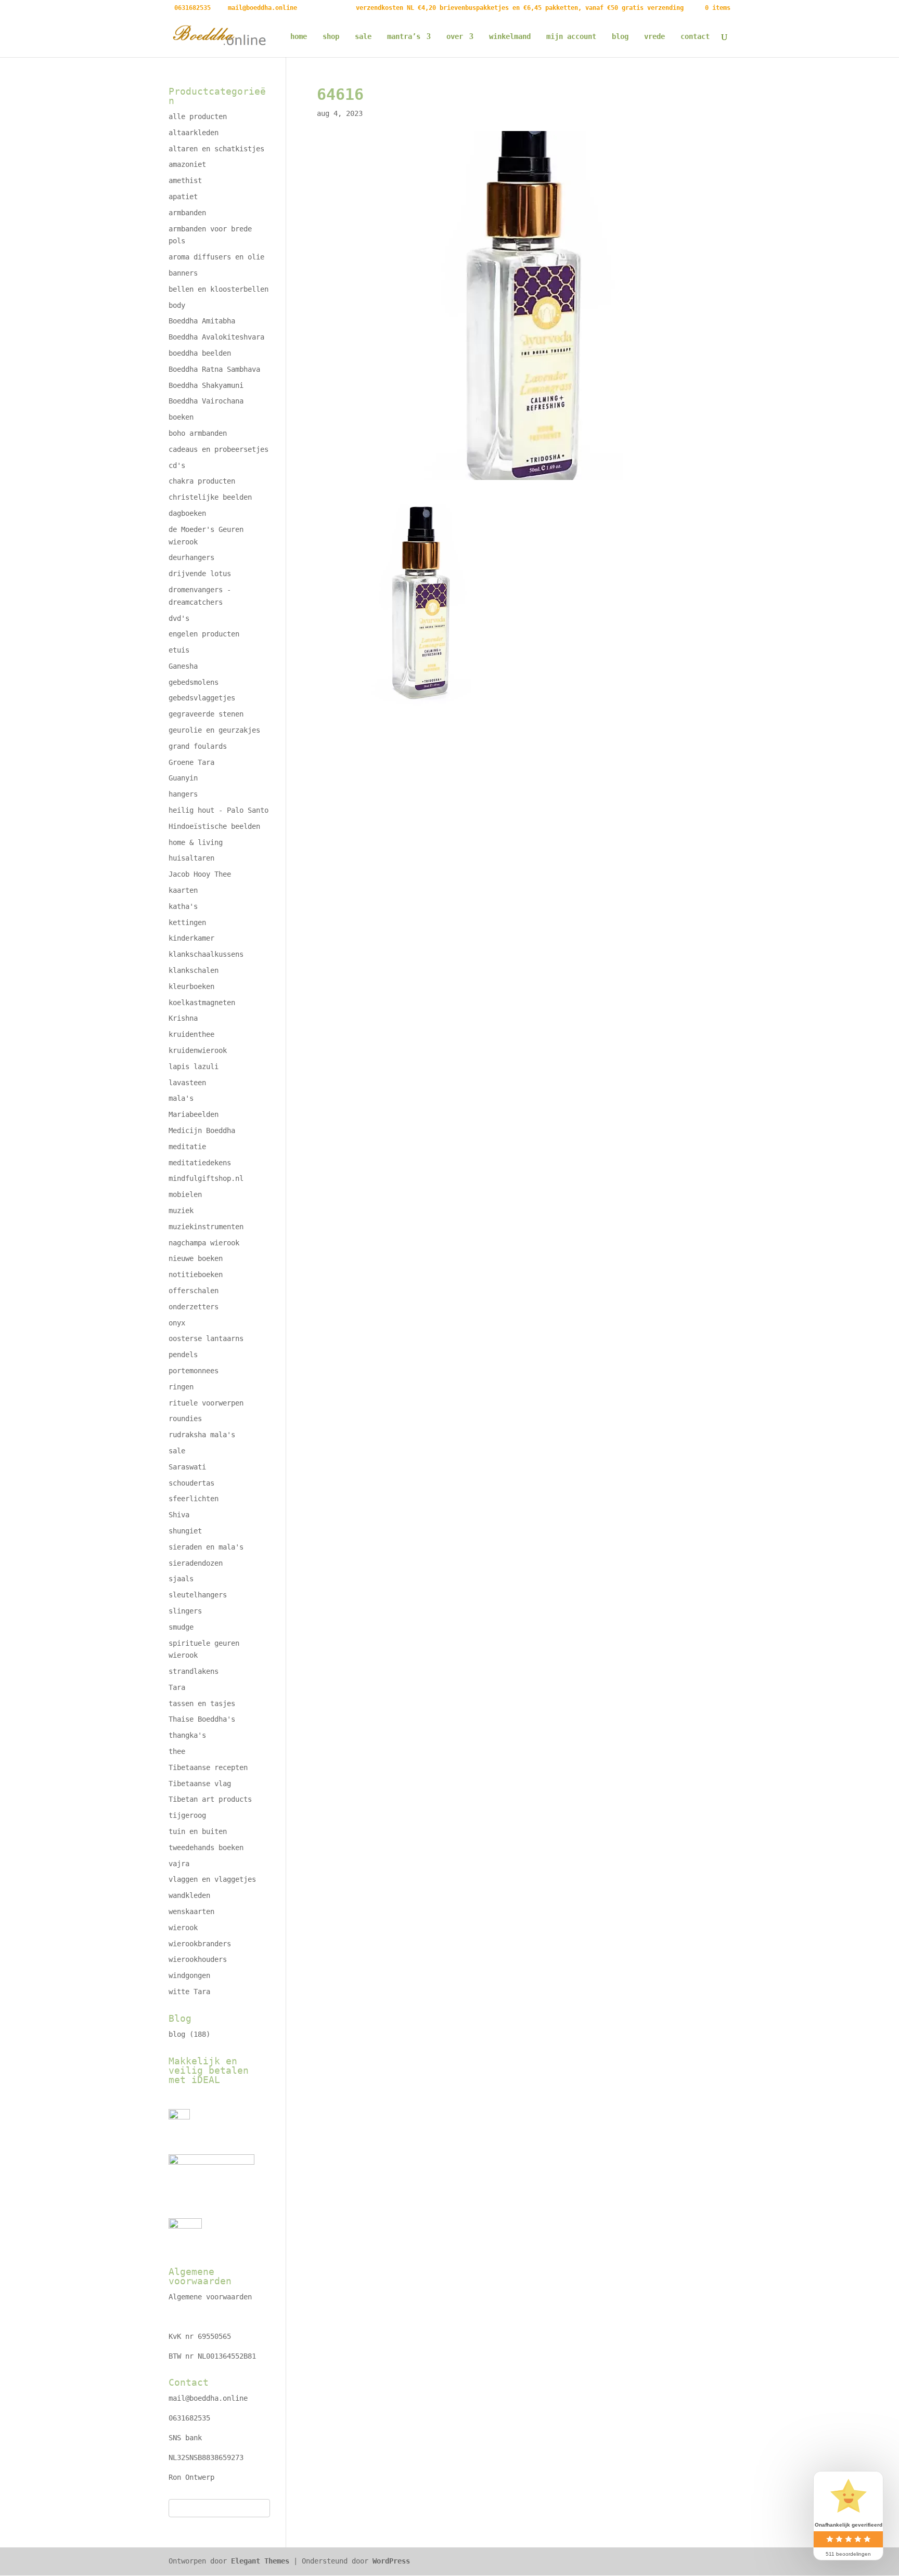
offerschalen (194, 1291)
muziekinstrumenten (206, 1227)
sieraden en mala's (206, 1547)
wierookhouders (198, 1959)
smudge (181, 1627)
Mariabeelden (194, 1114)
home (299, 37)
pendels (183, 1355)
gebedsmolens (194, 682)
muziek (181, 1211)
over (455, 37)
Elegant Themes (260, 2561)
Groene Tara (191, 762)
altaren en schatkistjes (216, 149)
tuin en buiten (198, 1831)
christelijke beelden (210, 497)
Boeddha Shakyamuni (206, 385)
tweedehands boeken (206, 1848)
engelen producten (204, 634)
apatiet (183, 197)
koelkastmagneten (202, 1003)
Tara (177, 1687)
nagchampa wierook (204, 1243)
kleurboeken (191, 986)
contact (695, 37)
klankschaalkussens (206, 954)
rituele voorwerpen (206, 1403)
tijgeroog (187, 1815)
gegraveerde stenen (206, 714)
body (177, 305)
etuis (179, 650)
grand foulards (198, 746)
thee (177, 1751)
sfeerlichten (194, 1499)
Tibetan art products (210, 1799)
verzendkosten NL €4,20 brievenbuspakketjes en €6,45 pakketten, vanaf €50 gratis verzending (520, 8)
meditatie (187, 1147)
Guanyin (183, 778)
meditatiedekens (200, 1163)
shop (331, 37)
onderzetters (194, 1307)
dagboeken (187, 513)
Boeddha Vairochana (206, 401)
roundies (185, 1419)
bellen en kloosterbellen (219, 289)
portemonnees (194, 1371)
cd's (177, 465)
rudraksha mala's (202, 1435)
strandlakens (194, 1671)
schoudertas (191, 1483)
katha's (183, 906)
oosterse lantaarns (206, 1338)
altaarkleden (194, 133)
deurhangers (191, 557)
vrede (654, 37)
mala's (181, 1098)
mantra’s (404, 37)
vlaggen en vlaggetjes (212, 1879)
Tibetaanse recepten (208, 1767)
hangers (183, 794)
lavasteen (187, 1083)
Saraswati (187, 1467)
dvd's (179, 618)
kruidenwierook (198, 1050)
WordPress (391, 2561)
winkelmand (510, 37)
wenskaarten (191, 1911)
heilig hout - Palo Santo (219, 810)
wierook (183, 1928)
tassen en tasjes (202, 1703)
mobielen (185, 1194)
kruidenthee (191, 1034)
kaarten (183, 890)
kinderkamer (191, 938)
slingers (185, 1611)
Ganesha (183, 666)
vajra (179, 1864)
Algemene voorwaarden (210, 2297)
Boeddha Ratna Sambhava (214, 369)
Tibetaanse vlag (200, 1784)
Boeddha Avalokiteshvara (216, 337)
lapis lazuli (194, 1066)
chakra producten (202, 481)
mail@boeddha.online (208, 2398)
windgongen (189, 1975)
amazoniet (187, 164)
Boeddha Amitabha (202, 321)
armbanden (187, 213)
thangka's (187, 1735)
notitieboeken (196, 1274)
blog (620, 37)
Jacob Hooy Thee (200, 874)
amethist (185, 180)
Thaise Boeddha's (202, 1719)
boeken (181, 417)
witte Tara (189, 1992)
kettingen (187, 922)
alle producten (198, 116)
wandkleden (189, 1895)
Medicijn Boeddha (202, 1130)
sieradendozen (196, 1563)
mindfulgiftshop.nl (206, 1178)
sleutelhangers (198, 1595)
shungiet (185, 1531)
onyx (177, 1323)
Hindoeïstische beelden (214, 826)
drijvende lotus (200, 574)
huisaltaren (191, 858)
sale (363, 37)
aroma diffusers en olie (216, 257)
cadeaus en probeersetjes (219, 449)
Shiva (179, 1515)
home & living (196, 842)
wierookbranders (200, 1944)
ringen (181, 1387)
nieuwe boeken (196, 1258)
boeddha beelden (200, 353)
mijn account (571, 37)
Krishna (183, 1018)
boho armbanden (198, 433)
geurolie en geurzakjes (214, 730)
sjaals (181, 1579)
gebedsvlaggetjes (202, 698)
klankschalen (194, 970)
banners (183, 273)
